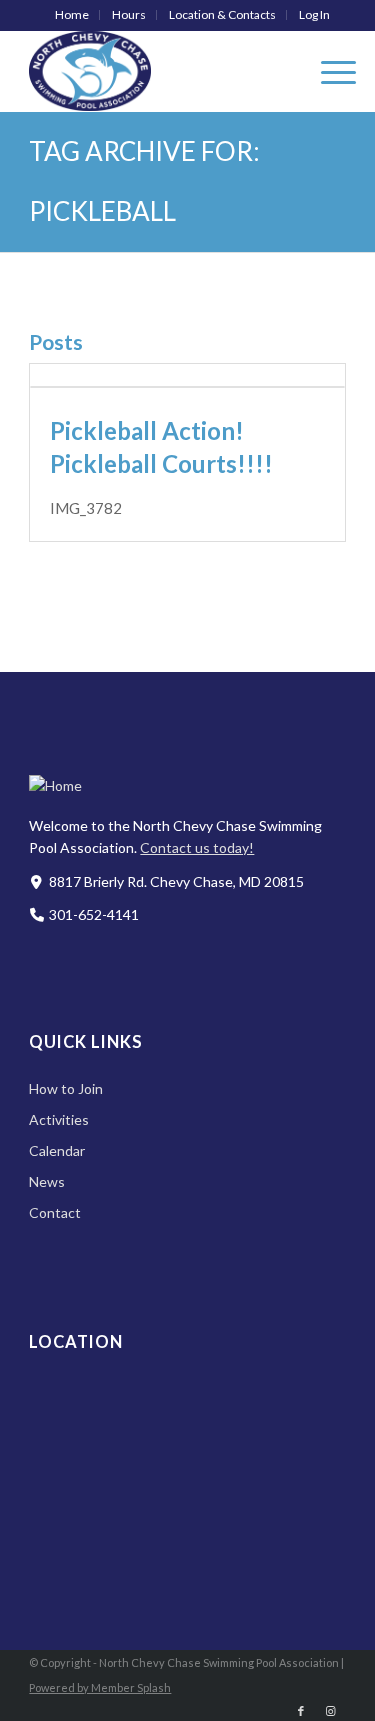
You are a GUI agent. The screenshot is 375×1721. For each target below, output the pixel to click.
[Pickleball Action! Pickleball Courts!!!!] (187, 387)
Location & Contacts (222, 14)
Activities (59, 1119)
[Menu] (328, 71)
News (47, 1181)
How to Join (66, 1088)
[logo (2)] (155, 71)
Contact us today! (197, 847)
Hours (129, 14)
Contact (55, 1212)
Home (72, 14)
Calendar (57, 1150)
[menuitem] (72, 15)
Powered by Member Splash (100, 1687)
